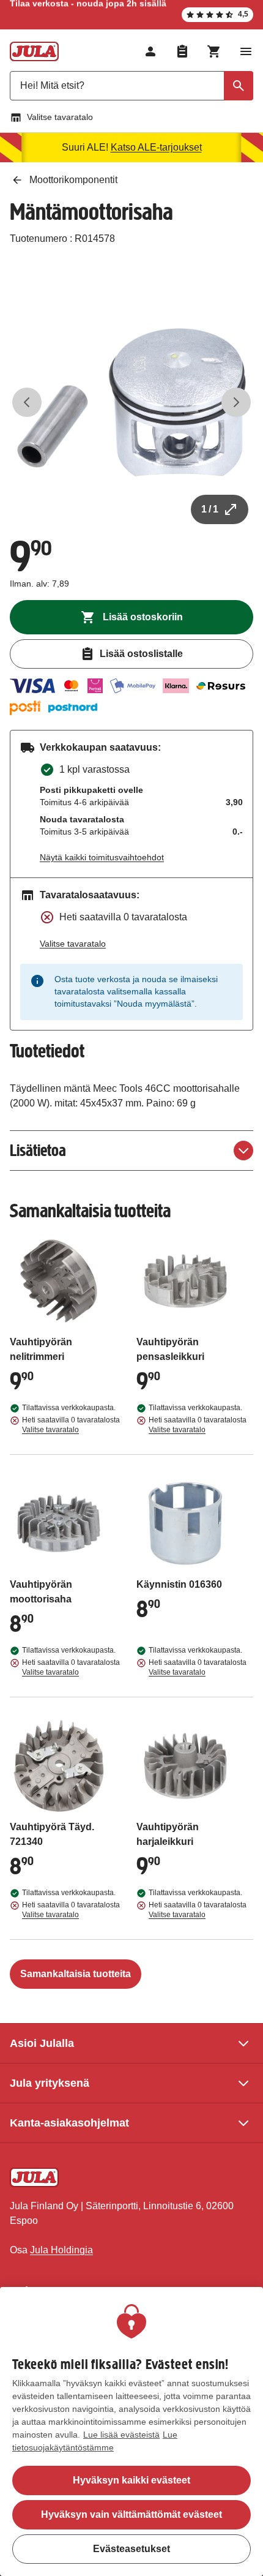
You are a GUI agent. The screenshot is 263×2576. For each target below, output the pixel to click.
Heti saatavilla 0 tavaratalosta (71, 1425)
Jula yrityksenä (50, 2083)
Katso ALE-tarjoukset (156, 147)
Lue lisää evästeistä (121, 2435)
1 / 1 (210, 509)
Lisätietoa (38, 1150)
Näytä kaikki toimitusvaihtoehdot (102, 857)
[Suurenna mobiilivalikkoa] (246, 51)
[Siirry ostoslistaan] (182, 51)
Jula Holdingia (61, 2250)
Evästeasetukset (131, 2549)
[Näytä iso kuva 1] (131, 402)
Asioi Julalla (42, 2043)
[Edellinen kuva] (27, 402)
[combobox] (131, 86)
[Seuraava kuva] (236, 402)
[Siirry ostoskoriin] (214, 51)
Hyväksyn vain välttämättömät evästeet (131, 2514)
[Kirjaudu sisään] (150, 51)
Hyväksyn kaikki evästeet (131, 2480)
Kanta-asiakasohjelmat (69, 2123)
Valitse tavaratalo (60, 117)
